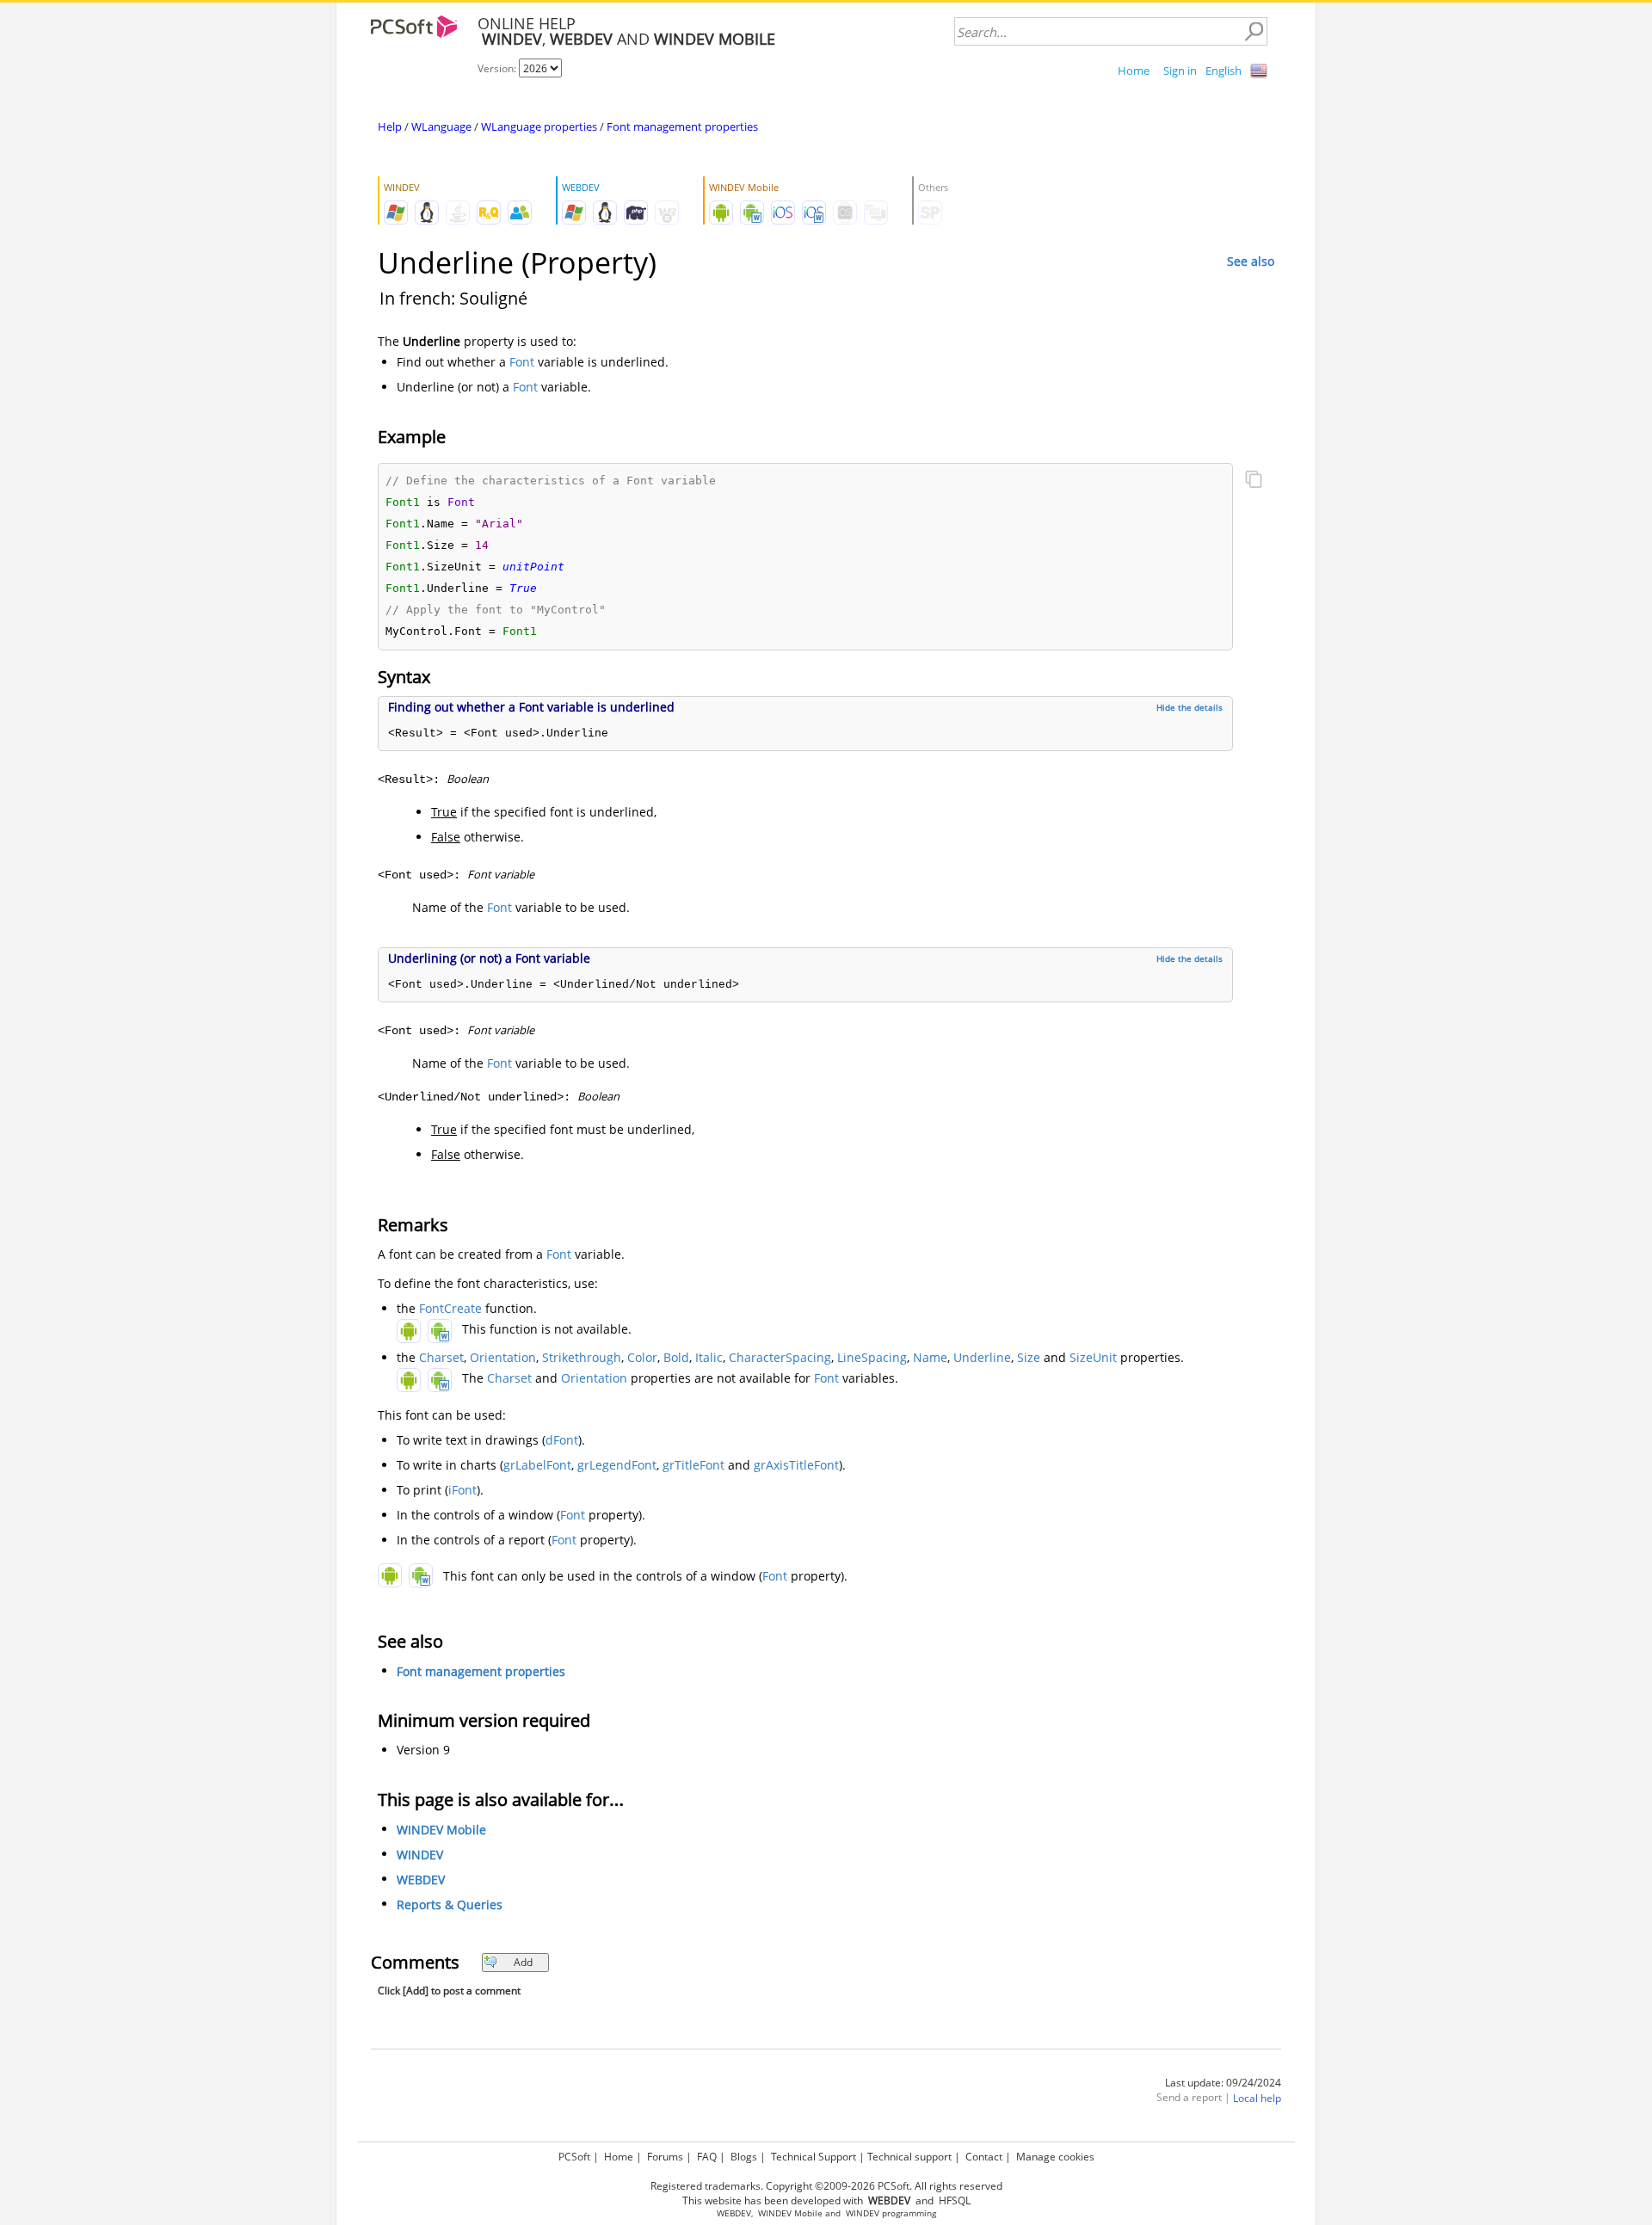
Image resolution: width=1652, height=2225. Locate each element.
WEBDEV (421, 1880)
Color (642, 1357)
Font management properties (682, 126)
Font (522, 362)
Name (930, 1357)
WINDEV (420, 1855)
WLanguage (441, 126)
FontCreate (450, 1308)
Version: (498, 68)
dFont (562, 1440)
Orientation (503, 1357)
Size (1029, 1357)
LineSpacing (872, 1357)
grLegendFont (617, 1465)
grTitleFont (693, 1465)
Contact (984, 2157)
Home (1134, 71)
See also (1251, 261)
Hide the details (1190, 707)
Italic (709, 1357)
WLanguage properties (539, 126)
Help (390, 126)
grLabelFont (537, 1465)
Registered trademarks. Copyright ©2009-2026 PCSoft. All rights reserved (826, 2186)
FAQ (707, 2157)
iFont (462, 1490)
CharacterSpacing (780, 1357)
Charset (441, 1357)
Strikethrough (582, 1357)
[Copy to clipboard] (1254, 481)
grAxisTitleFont (796, 1465)
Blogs (744, 2157)
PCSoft (574, 2157)
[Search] (1254, 32)
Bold (676, 1357)
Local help (1257, 2098)
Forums (665, 2157)
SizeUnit (1093, 1357)
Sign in (1180, 71)
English (1224, 71)
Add (523, 1962)
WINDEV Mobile (441, 1830)
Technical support (909, 2157)
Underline (982, 1357)
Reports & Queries (450, 1905)
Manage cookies (1055, 2157)
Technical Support (814, 2157)
